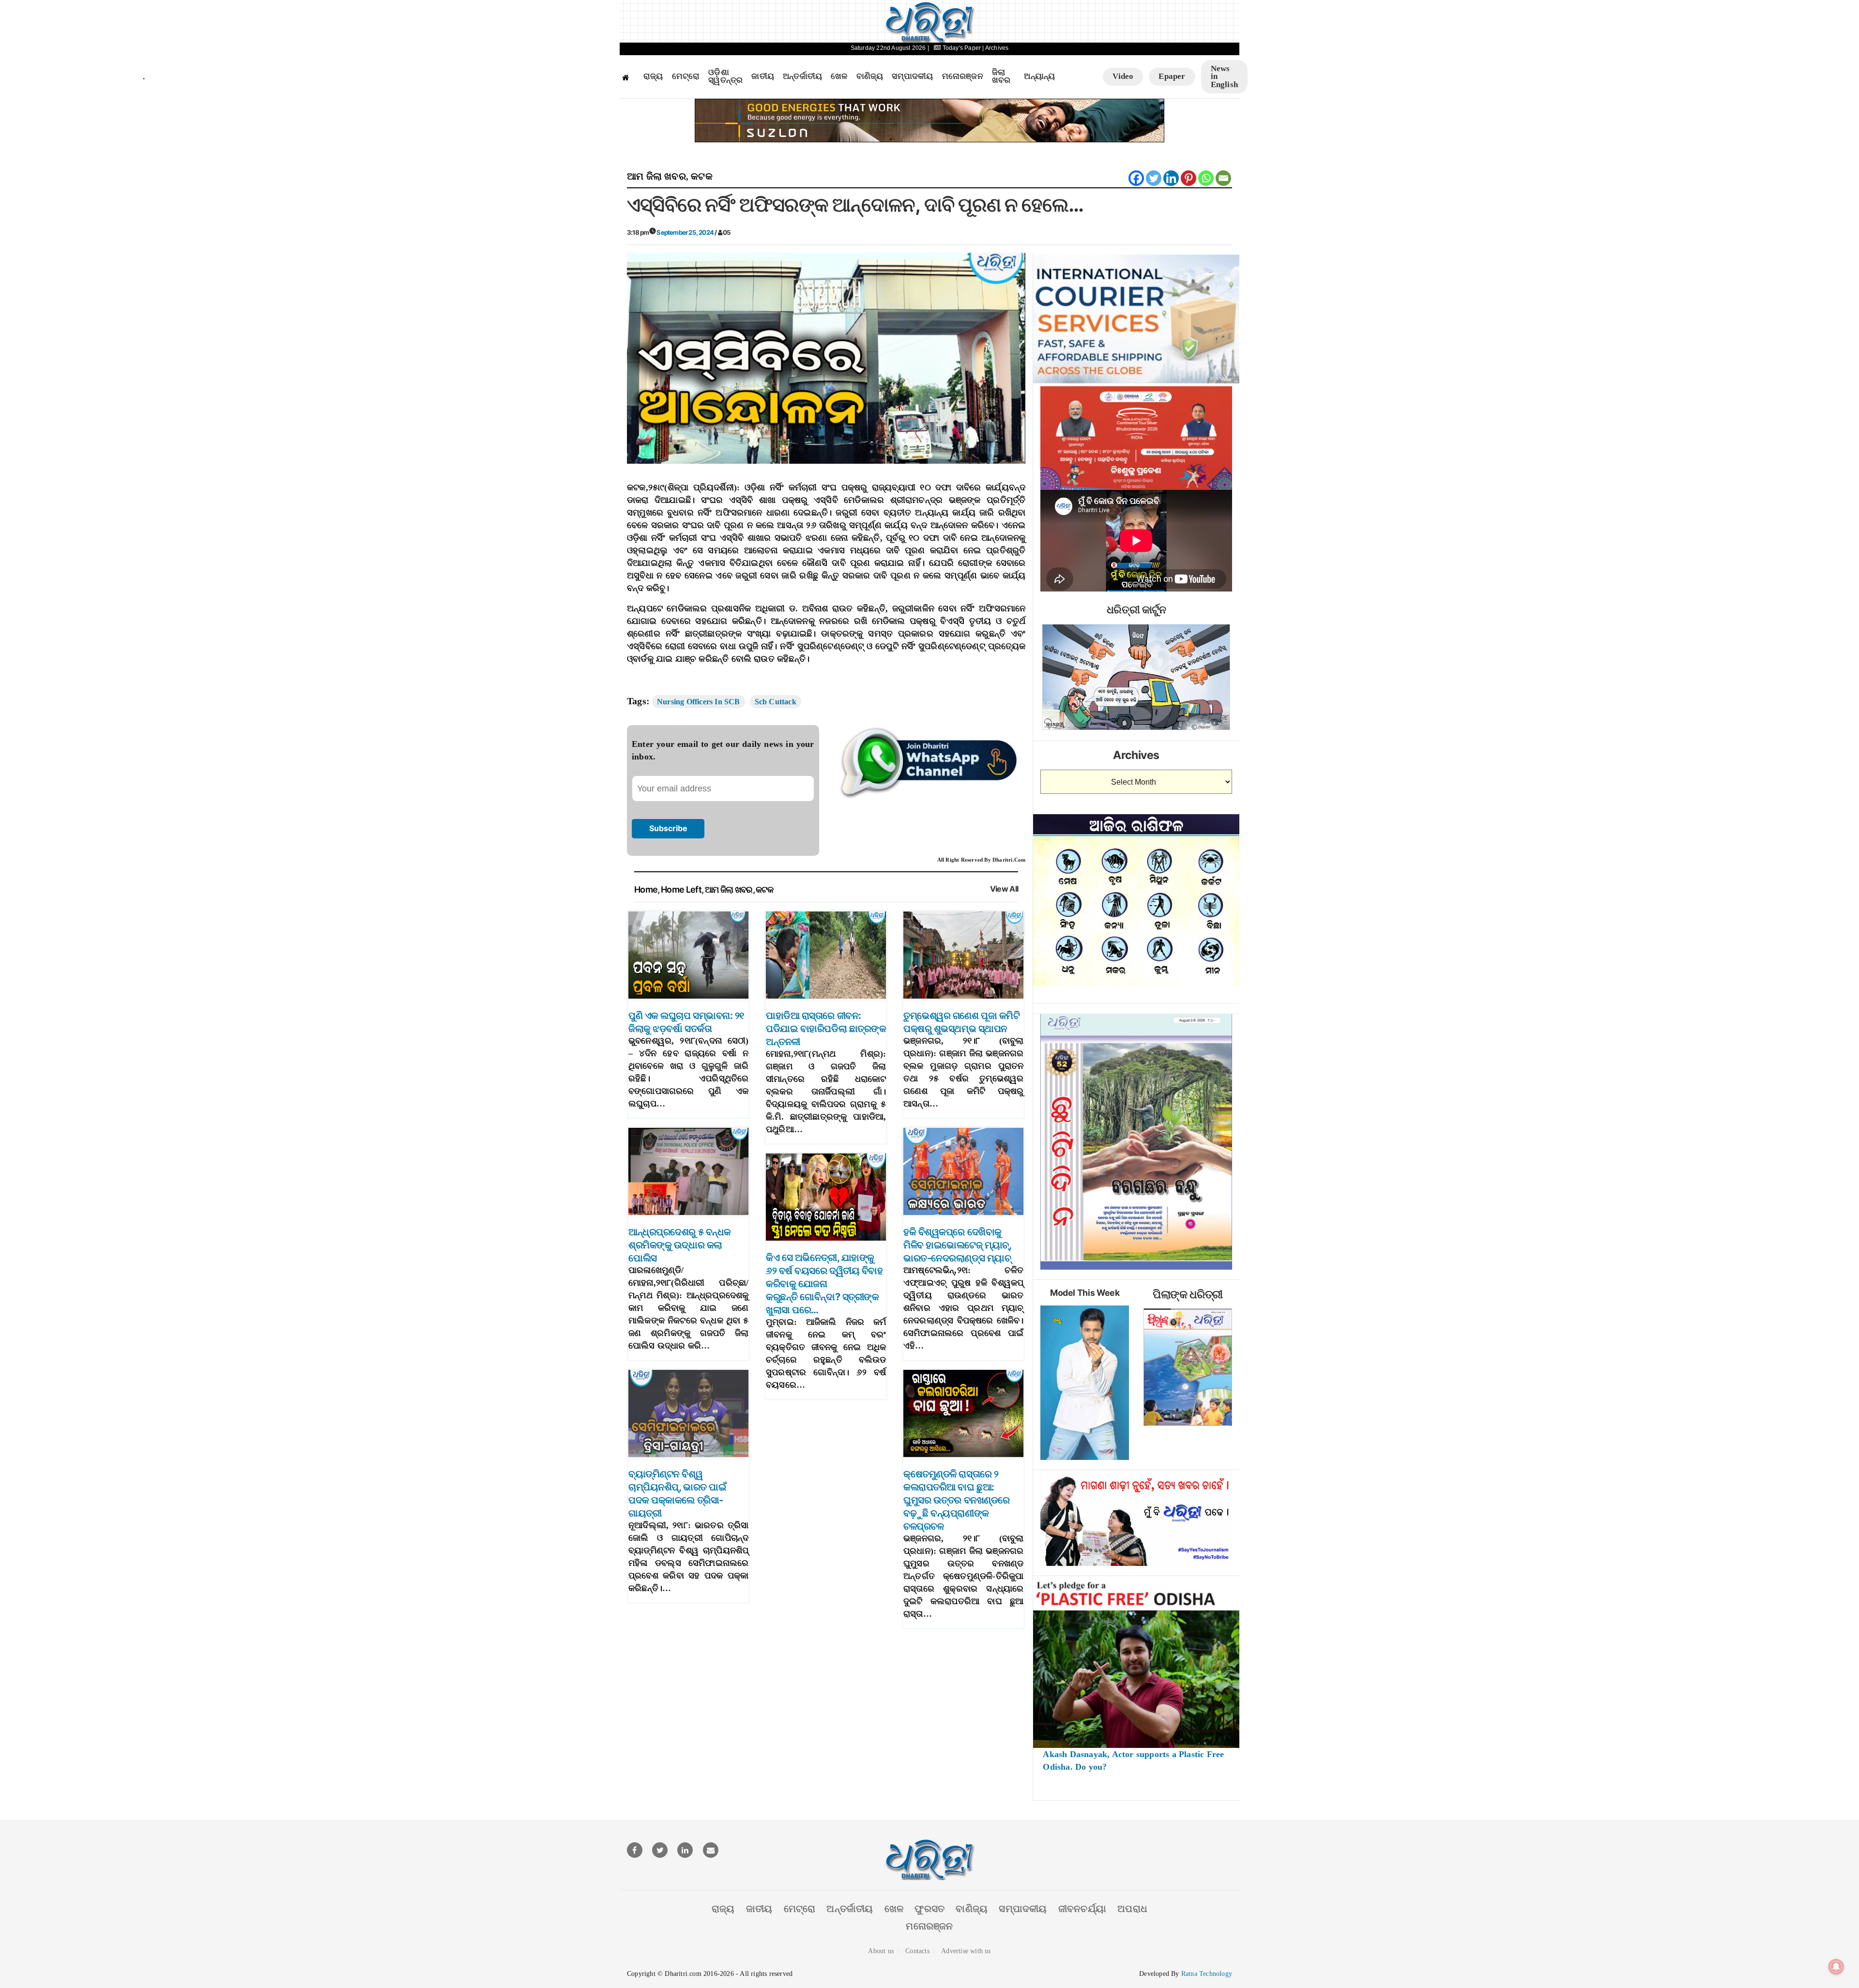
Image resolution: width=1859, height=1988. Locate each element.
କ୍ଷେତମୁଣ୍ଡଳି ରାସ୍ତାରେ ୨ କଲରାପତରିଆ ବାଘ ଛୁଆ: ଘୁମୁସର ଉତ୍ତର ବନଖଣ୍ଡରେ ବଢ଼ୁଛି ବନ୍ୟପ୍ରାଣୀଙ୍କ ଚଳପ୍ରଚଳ (957, 1500)
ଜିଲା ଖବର (1001, 77)
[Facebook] (1136, 178)
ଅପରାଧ (1132, 1909)
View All (1004, 889)
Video (1123, 76)
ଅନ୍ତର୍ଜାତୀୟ (802, 76)
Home (646, 889)
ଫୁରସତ (929, 1909)
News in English (1224, 76)
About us (881, 1951)
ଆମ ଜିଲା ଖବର (656, 176)
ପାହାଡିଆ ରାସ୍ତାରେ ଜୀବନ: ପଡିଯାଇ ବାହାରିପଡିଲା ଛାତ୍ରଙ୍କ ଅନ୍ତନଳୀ (826, 1029)
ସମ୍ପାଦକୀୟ (912, 76)
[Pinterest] (1189, 178)
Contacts (917, 1951)
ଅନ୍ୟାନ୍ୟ (1039, 76)
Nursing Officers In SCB (699, 702)
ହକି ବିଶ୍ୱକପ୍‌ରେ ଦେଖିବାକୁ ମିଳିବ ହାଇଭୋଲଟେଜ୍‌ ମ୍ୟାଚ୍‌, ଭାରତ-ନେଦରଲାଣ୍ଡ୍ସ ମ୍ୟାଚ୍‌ (957, 1245)
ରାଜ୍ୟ (653, 76)
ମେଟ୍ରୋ (686, 76)
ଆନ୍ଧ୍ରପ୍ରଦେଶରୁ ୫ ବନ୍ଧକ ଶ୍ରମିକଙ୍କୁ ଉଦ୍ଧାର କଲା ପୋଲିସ (680, 1245)
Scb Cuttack (776, 702)
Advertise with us (966, 1951)
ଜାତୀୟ (763, 76)
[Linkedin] (1171, 178)
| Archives (995, 48)
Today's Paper (961, 48)
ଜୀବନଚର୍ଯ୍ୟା (1082, 1909)
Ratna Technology (1207, 1974)
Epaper (1172, 76)
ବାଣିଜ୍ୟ (870, 76)
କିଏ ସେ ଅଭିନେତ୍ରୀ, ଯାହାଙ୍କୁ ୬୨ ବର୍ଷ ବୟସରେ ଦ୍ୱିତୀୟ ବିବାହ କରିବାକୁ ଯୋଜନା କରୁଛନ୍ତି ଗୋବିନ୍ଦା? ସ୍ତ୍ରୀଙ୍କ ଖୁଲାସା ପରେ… (824, 1284)
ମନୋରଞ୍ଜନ (963, 76)
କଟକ (702, 176)
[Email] (1223, 178)
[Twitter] (1154, 178)
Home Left (681, 889)
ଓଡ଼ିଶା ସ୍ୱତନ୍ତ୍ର (725, 77)
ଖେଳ (839, 76)
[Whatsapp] (1206, 178)
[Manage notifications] (1836, 1967)
